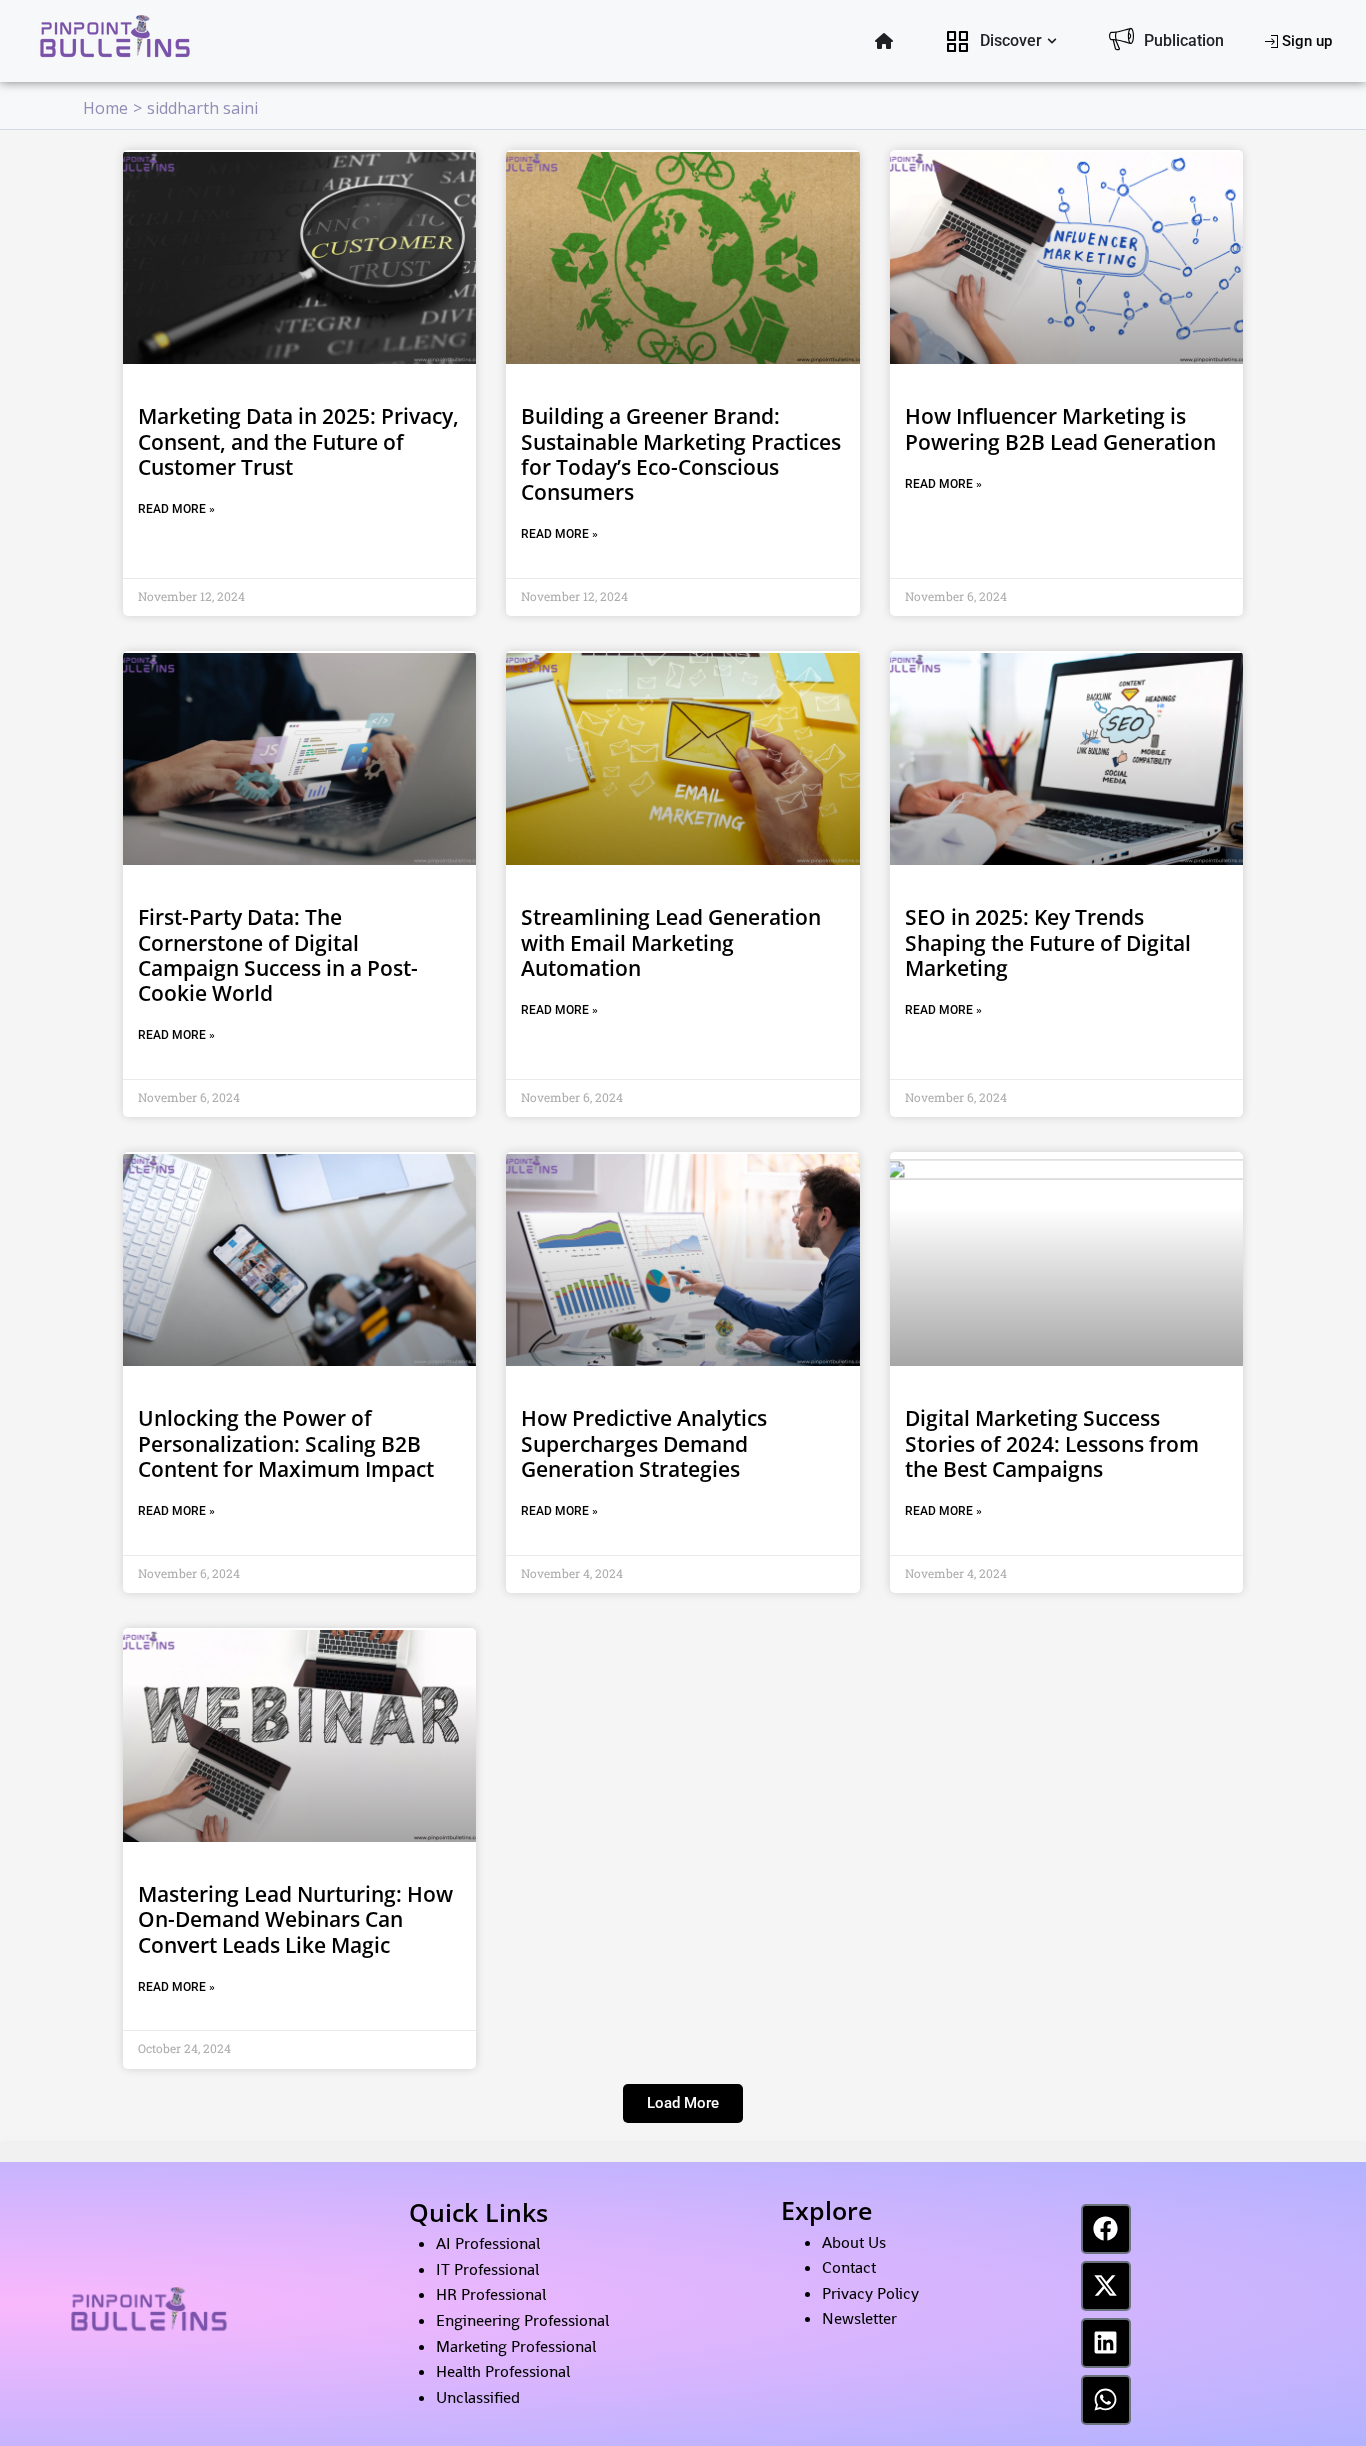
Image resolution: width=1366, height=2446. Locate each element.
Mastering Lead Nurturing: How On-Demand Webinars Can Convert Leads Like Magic (295, 1919)
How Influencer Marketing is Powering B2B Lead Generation (1060, 428)
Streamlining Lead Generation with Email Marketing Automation (671, 942)
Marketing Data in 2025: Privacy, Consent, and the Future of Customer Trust (298, 441)
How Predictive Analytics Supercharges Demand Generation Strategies (644, 1443)
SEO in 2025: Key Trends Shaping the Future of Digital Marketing (1048, 942)
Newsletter (859, 2318)
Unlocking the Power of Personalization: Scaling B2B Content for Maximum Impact (286, 1443)
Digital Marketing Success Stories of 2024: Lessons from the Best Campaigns (1052, 1443)
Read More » (176, 509)
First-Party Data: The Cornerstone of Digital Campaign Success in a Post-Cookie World (278, 955)
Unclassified (478, 2397)
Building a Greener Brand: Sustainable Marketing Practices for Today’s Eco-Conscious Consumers (681, 454)
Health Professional (503, 2371)
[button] (683, 2103)
